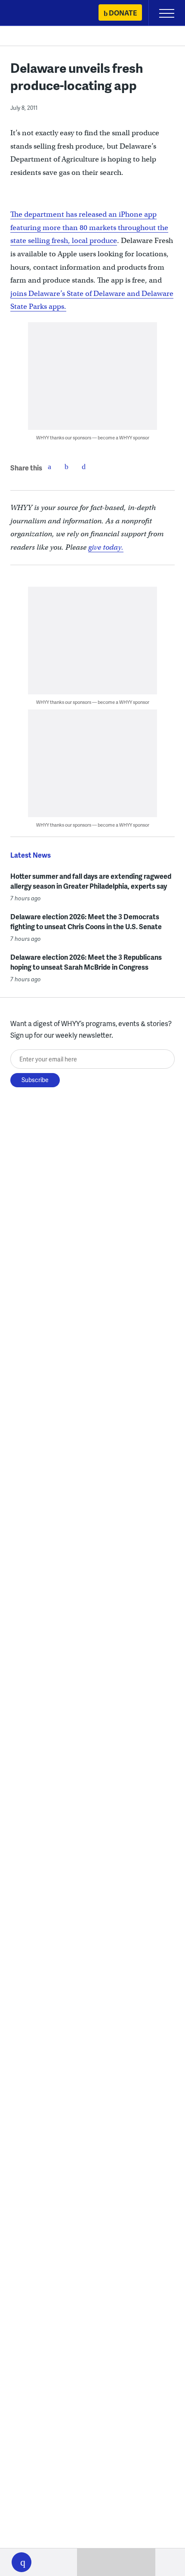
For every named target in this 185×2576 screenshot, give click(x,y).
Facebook (49, 467)
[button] (22, 2562)
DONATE (123, 13)
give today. (106, 547)
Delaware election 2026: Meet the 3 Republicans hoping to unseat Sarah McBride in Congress (86, 962)
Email (84, 467)
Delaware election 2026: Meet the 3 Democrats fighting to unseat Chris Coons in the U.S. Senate (86, 921)
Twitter (67, 467)
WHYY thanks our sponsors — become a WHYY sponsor (93, 437)
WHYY (32, 14)
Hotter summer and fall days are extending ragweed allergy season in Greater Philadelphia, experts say (91, 881)
